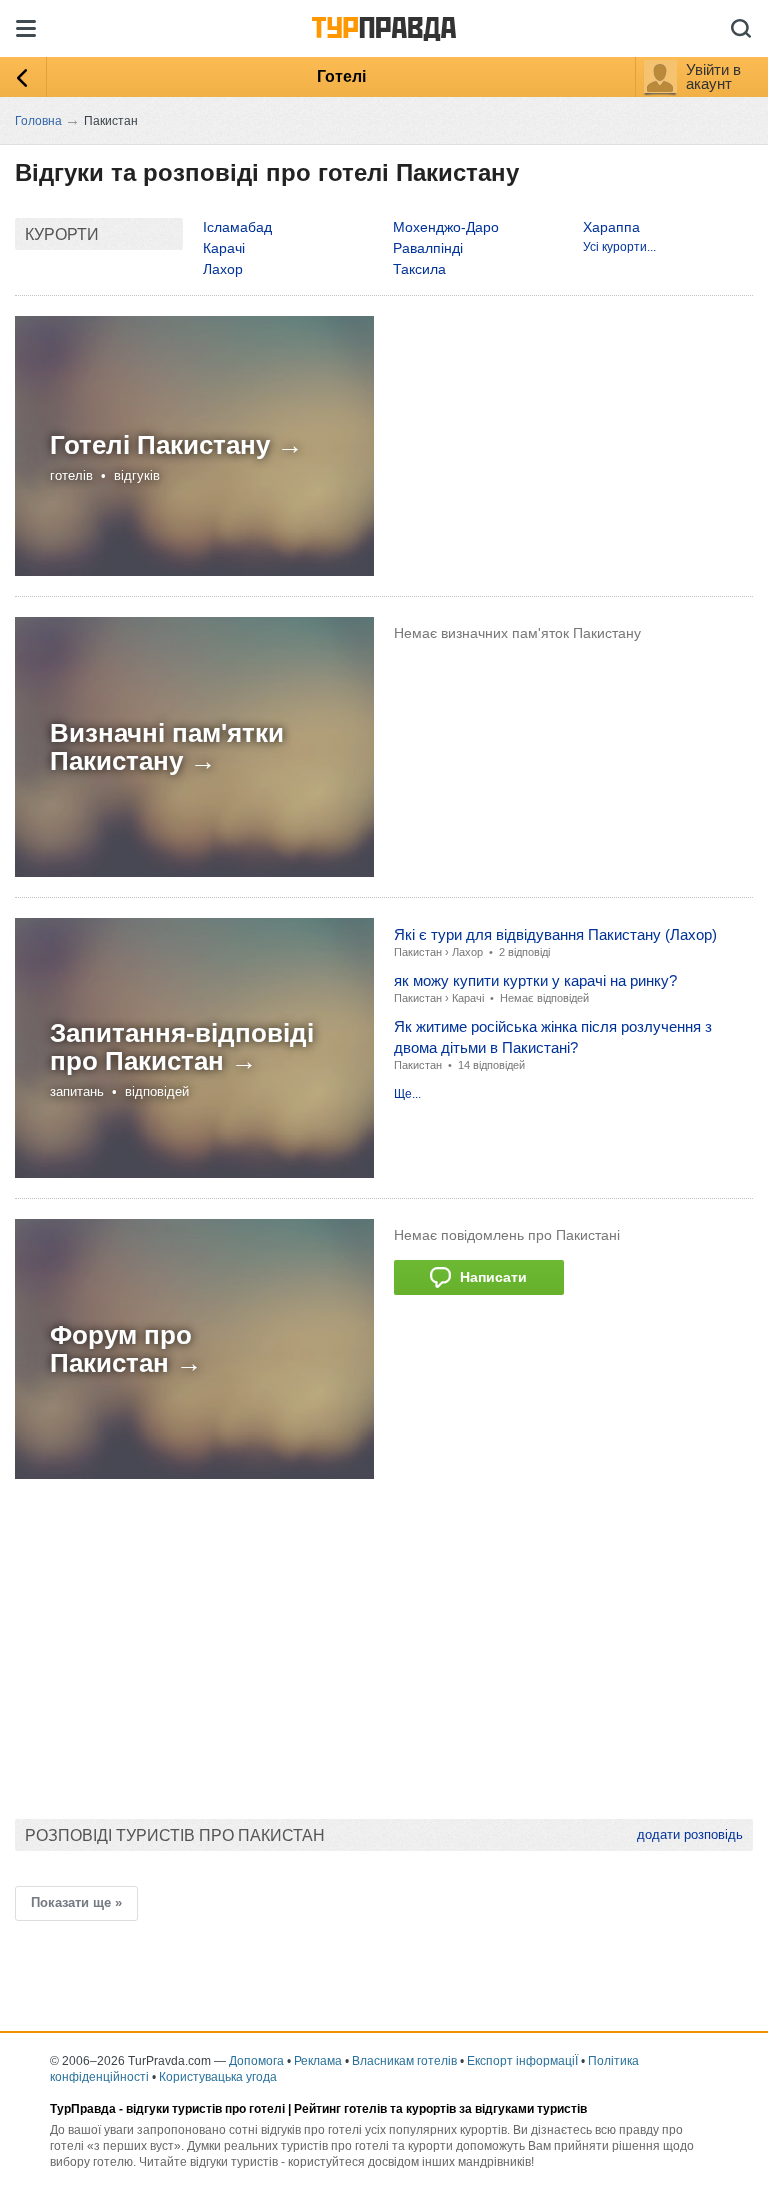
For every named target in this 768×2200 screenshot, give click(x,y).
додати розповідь (690, 1834)
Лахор (223, 269)
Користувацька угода (218, 2077)
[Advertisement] (379, 1639)
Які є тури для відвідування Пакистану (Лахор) (555, 934)
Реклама (318, 2061)
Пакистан (418, 952)
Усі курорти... (619, 247)
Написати (489, 1277)
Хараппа (611, 227)
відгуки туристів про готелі (205, 2109)
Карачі (224, 248)
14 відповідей (491, 1065)
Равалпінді (428, 248)
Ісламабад (237, 227)
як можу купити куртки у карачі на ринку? (535, 980)
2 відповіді (524, 952)
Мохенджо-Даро (446, 227)
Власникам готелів (404, 2061)
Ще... (407, 1094)
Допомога (256, 2061)
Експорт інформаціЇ (522, 2061)
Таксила (419, 269)
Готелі (341, 76)
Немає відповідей (544, 998)
